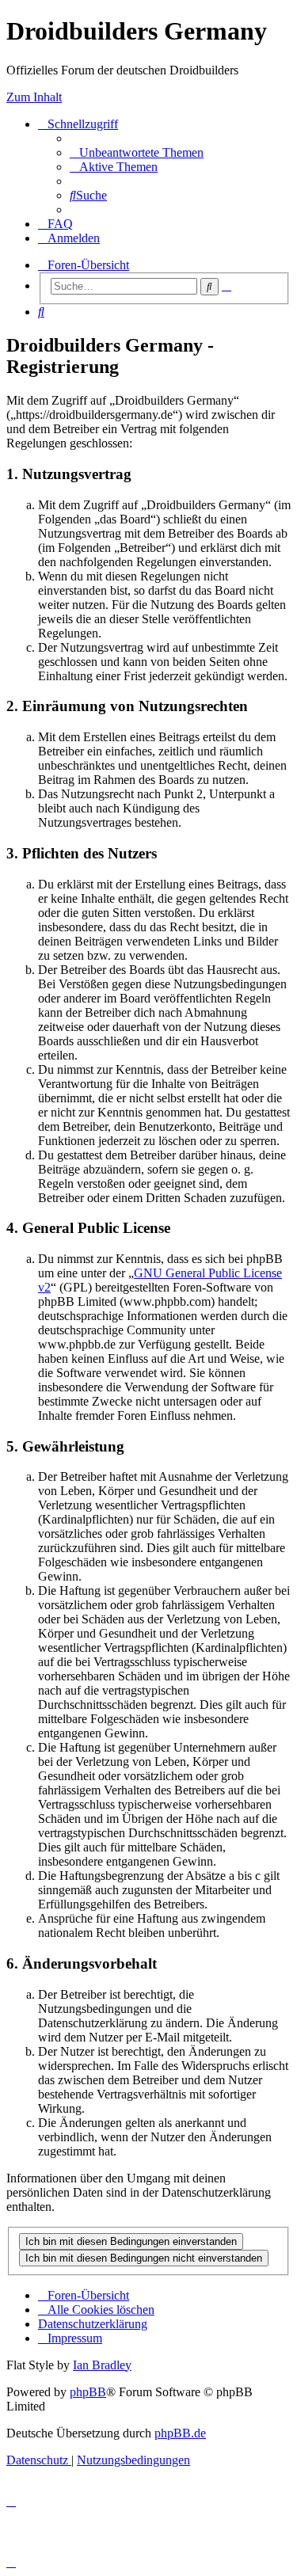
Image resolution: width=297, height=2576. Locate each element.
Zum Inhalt (34, 97)
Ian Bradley (102, 2365)
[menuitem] (137, 152)
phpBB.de (180, 2433)
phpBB (88, 2392)
